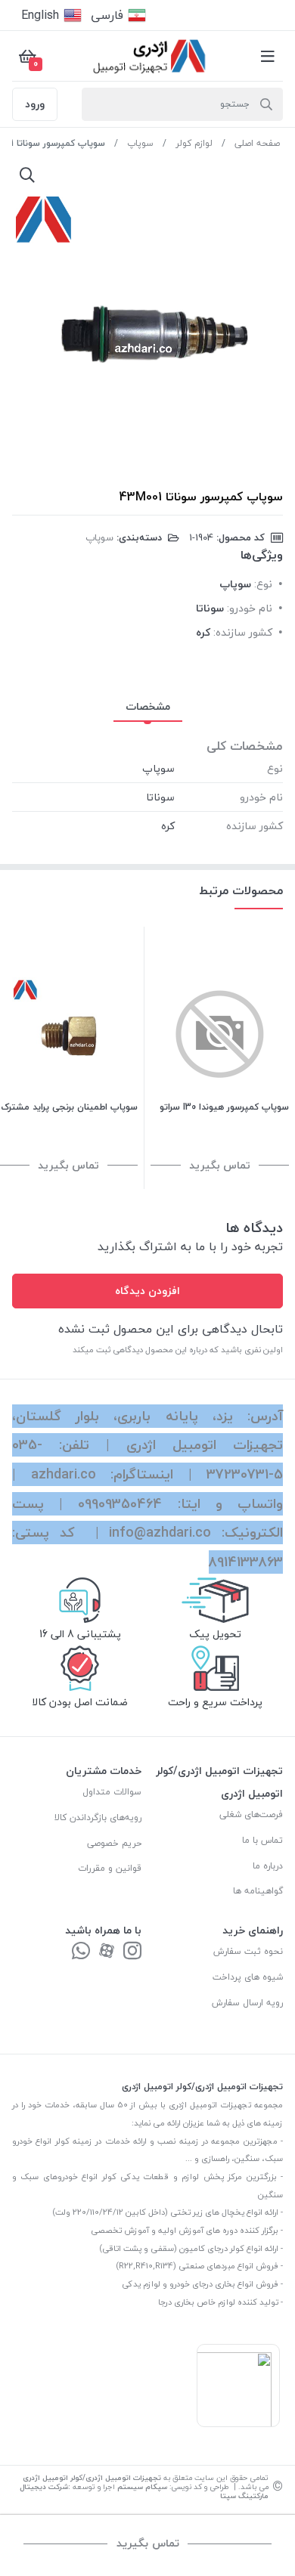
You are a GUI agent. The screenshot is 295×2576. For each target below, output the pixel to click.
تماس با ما (262, 1840)
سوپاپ (140, 143)
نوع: (263, 584)
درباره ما (268, 1866)
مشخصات (148, 706)
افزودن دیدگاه (147, 1291)
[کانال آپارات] (107, 1952)
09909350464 (120, 1504)
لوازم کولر (194, 143)
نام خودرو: (250, 608)
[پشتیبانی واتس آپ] (81, 1952)
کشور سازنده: (243, 632)
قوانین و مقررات (110, 1868)
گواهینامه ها (258, 1891)
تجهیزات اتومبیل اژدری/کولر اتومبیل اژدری (92, 2477)
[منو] (268, 56)
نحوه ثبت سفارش (248, 1951)
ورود (35, 104)
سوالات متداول (112, 1792)
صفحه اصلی (257, 143)
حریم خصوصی (114, 1843)
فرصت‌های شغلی (251, 1814)
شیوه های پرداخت (248, 1977)
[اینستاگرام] (132, 1952)
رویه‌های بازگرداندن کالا (98, 1817)
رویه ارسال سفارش (247, 2003)
